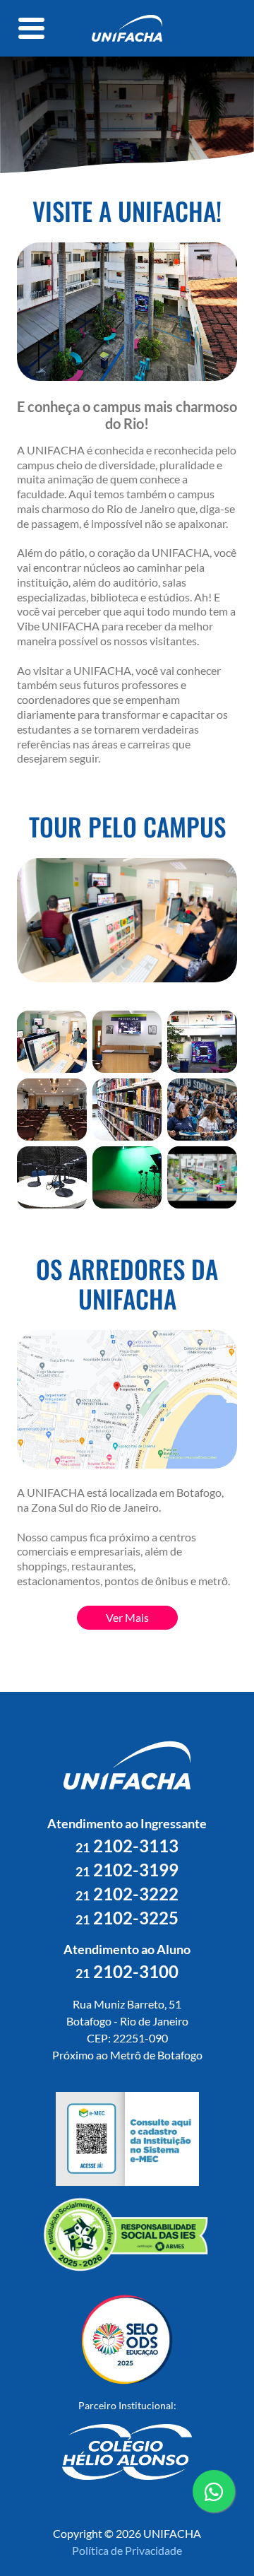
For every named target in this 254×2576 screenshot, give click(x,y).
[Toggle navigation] (32, 28)
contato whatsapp (214, 2511)
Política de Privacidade (127, 2550)
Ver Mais (127, 1617)
